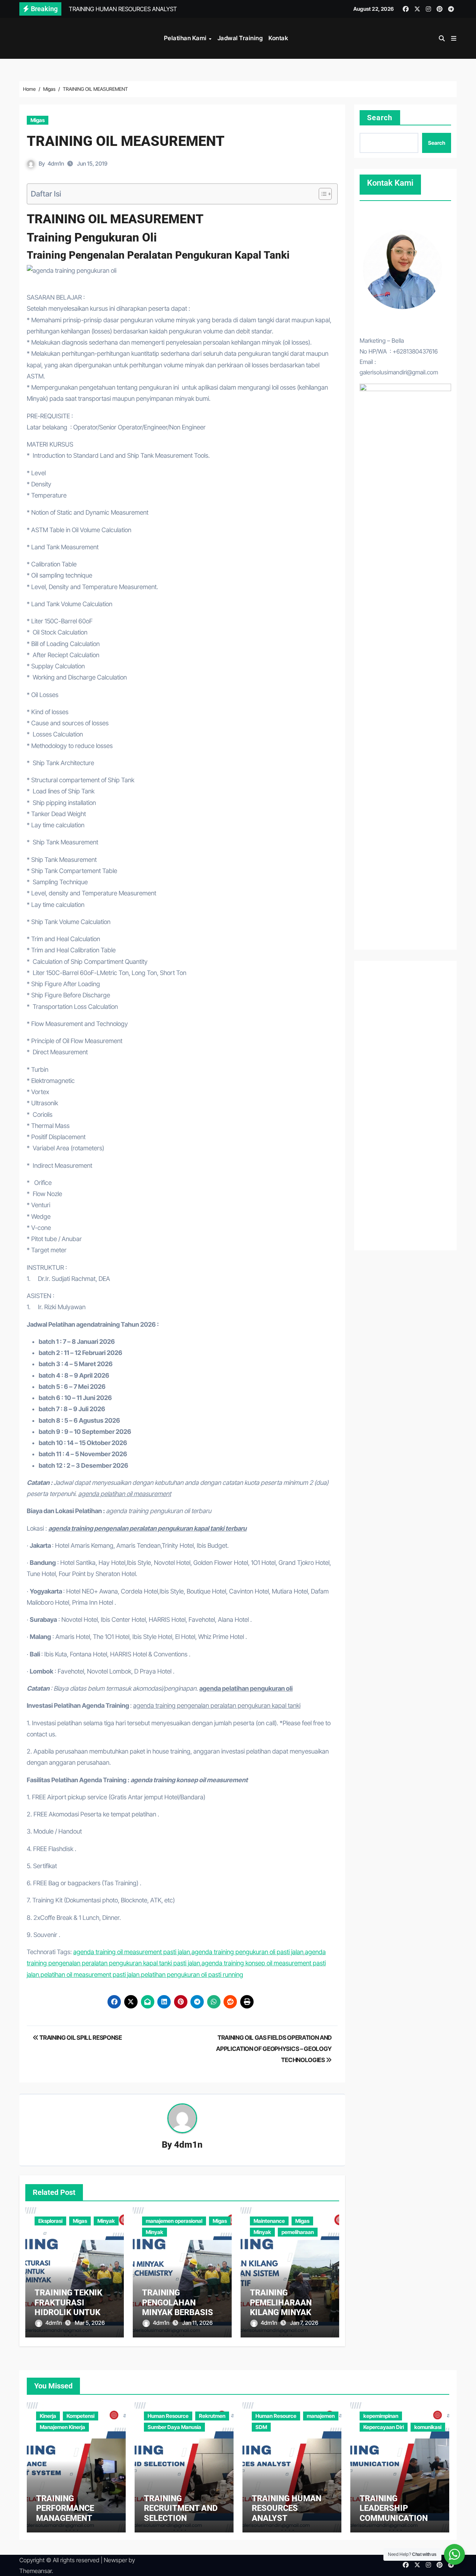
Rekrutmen (212, 2416)
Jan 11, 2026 (197, 2323)
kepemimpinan (381, 2416)
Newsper (115, 2560)
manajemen (321, 2416)
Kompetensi (81, 2416)
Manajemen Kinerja (62, 2427)
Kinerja (48, 2416)
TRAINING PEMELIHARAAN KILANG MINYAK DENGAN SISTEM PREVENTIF (282, 2312)
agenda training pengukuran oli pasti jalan (247, 1952)
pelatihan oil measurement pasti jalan (90, 1975)
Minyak (106, 2221)
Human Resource (168, 2416)
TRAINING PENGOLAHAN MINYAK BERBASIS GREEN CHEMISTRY (178, 2307)
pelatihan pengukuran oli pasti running (192, 1975)
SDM (261, 2427)
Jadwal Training (240, 38)
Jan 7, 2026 (304, 2323)
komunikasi (428, 2427)
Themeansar (36, 2571)
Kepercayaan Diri (384, 2427)
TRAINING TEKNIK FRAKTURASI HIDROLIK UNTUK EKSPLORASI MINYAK (68, 2312)
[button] (454, 38)
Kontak (278, 38)
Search (380, 118)
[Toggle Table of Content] (321, 194)
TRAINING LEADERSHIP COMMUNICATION (394, 2508)
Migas (38, 120)
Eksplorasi (50, 2221)
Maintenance (269, 2221)
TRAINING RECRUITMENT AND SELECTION (181, 2508)
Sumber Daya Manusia (174, 2427)
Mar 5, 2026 (90, 2323)
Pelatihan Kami (186, 38)
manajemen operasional (174, 2221)
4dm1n (56, 164)
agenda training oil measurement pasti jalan (132, 1952)
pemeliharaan (298, 2232)
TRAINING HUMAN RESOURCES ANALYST (287, 2508)
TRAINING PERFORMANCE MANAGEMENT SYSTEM (65, 2513)
